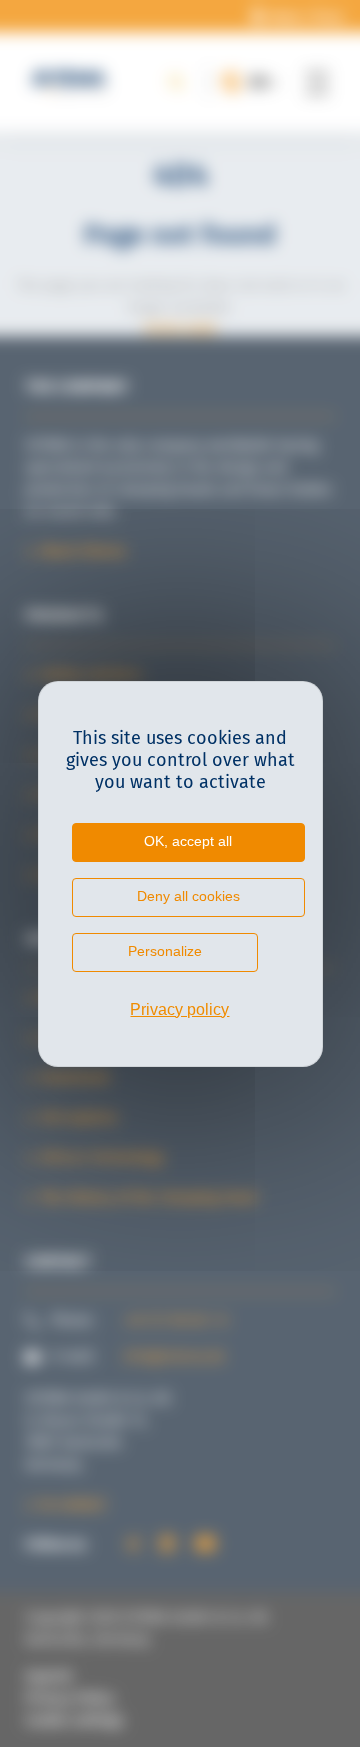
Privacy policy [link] (179, 1009)
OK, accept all (188, 841)
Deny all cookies (188, 896)
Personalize (165, 951)
